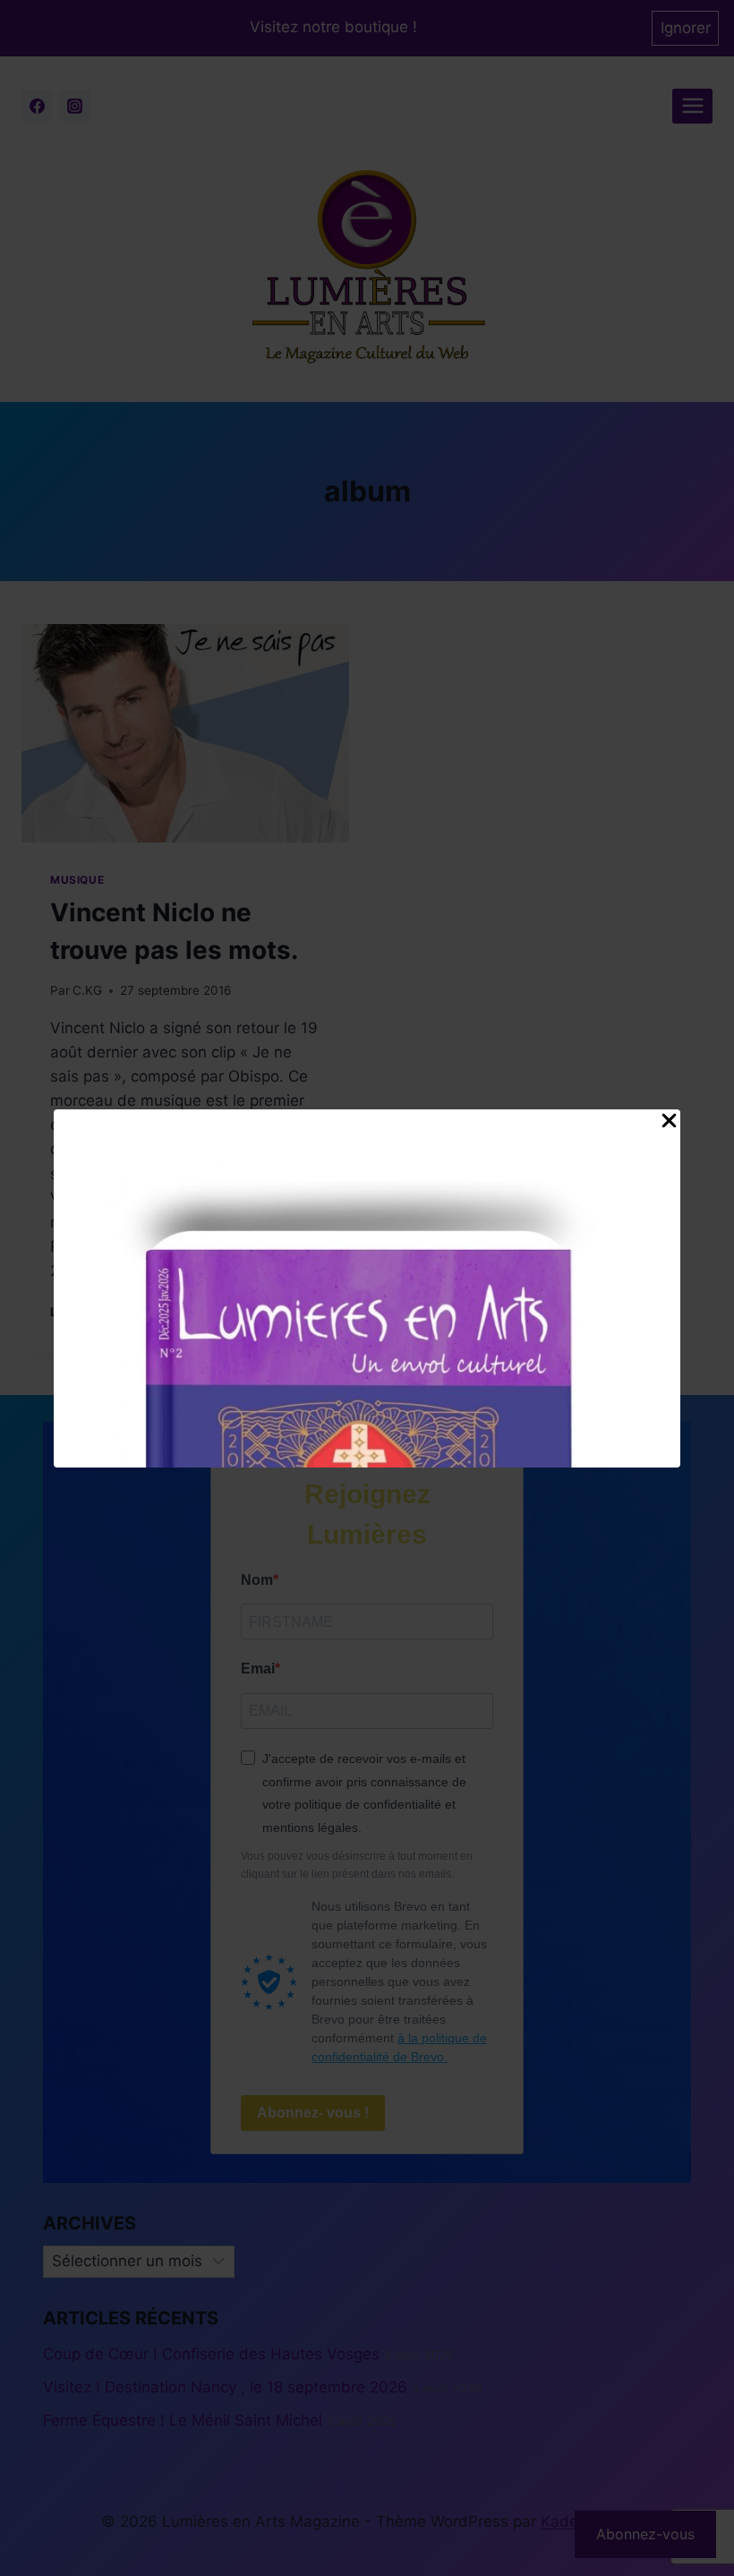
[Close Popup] (669, 1125)
